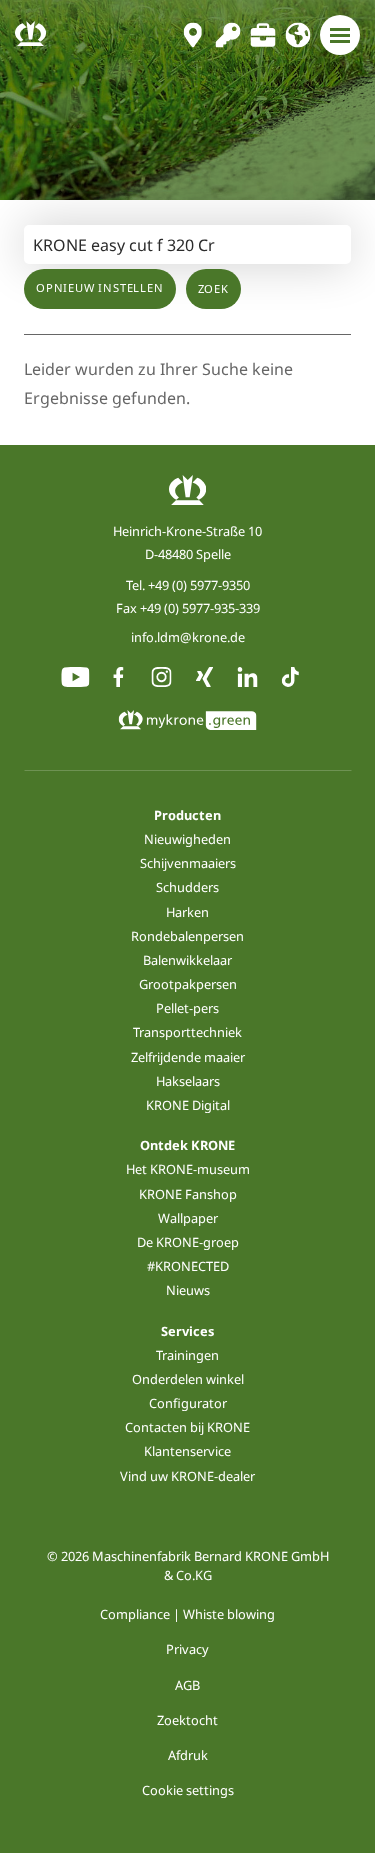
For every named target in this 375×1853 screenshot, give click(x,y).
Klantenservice (187, 1451)
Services (187, 1331)
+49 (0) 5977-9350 (199, 585)
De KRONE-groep (188, 1242)
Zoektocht (187, 1720)
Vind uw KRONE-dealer (187, 1476)
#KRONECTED (188, 1266)
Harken (187, 912)
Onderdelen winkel (188, 1379)
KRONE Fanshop (188, 1194)
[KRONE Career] (262, 35)
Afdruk (188, 1755)
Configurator (188, 1403)
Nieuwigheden (187, 839)
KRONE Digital (188, 1105)
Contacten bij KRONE (187, 1427)
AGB (187, 1685)
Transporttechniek (187, 1032)
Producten (187, 815)
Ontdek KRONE (187, 1145)
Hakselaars (188, 1081)
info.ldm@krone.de (188, 637)
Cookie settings (188, 1790)
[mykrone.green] (227, 35)
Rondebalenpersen (187, 936)
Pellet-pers (187, 1008)
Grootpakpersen (188, 984)
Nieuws (188, 1290)
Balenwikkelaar (187, 960)
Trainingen (187, 1355)
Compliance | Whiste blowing (187, 1614)
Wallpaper (188, 1218)
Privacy (187, 1649)
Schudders (187, 887)
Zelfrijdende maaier (188, 1057)
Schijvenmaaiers (188, 863)
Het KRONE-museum (188, 1169)
